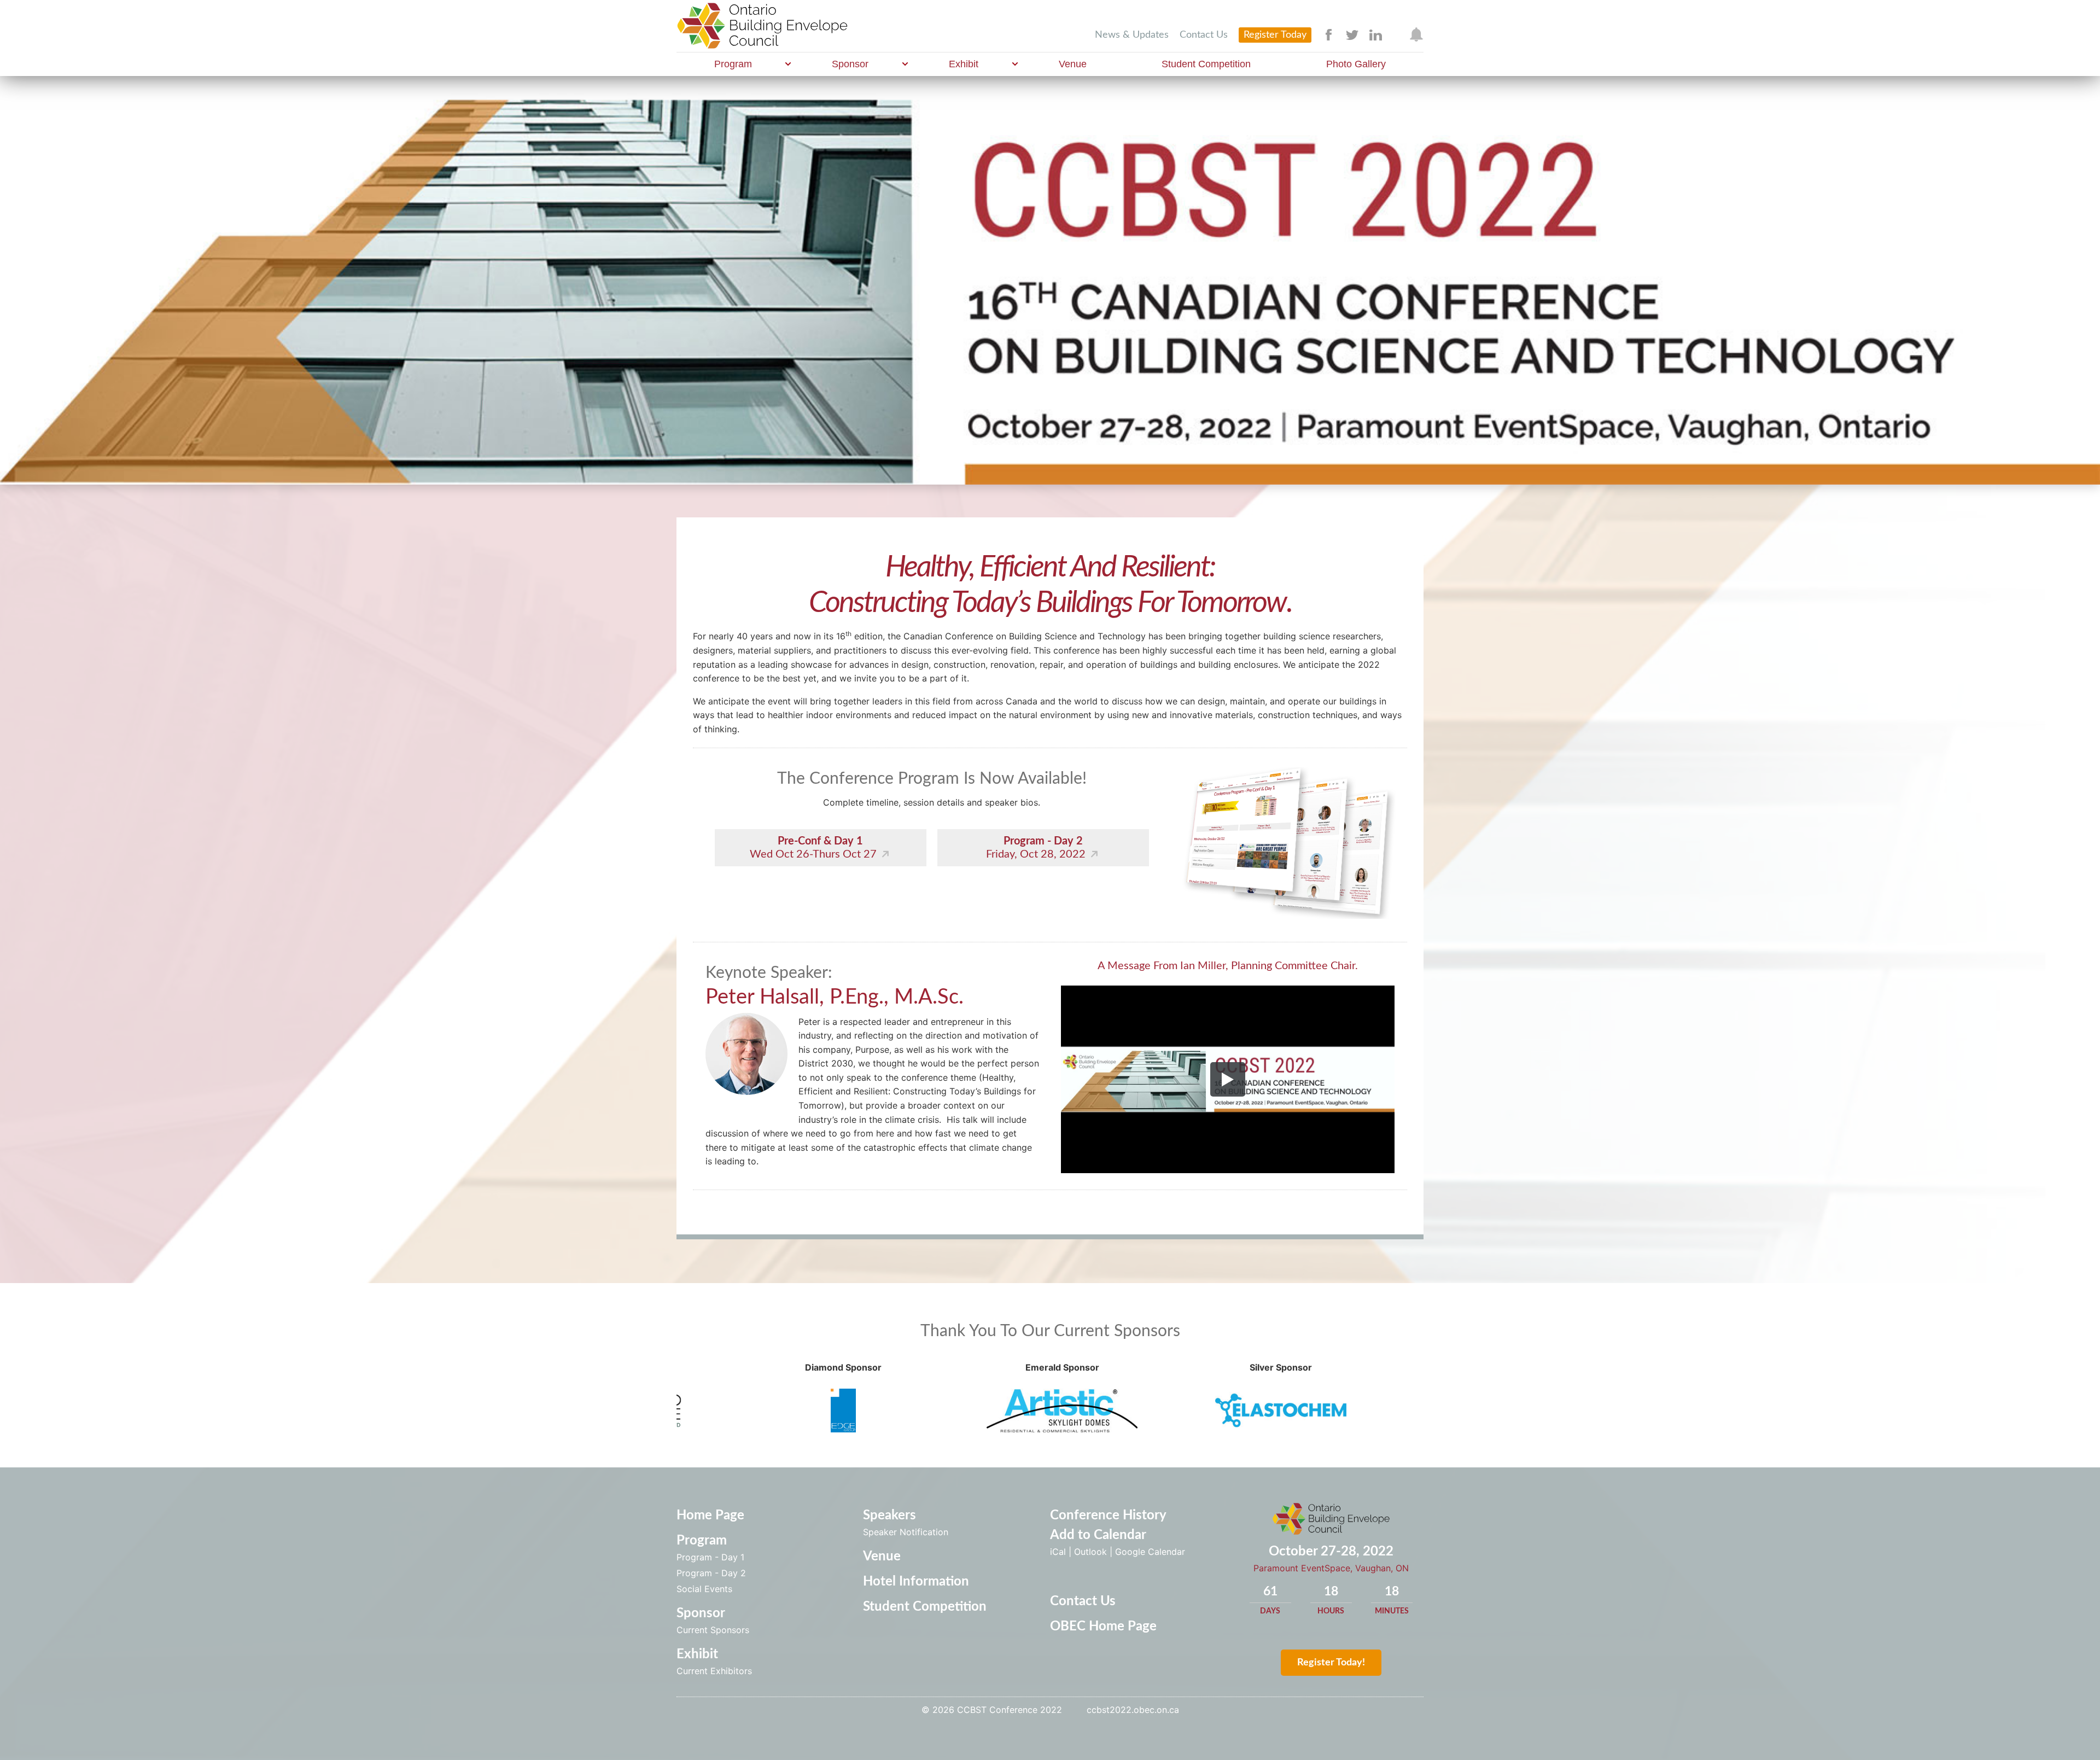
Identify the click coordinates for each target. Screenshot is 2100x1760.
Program (733, 64)
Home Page (710, 1516)
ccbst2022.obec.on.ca (1133, 1710)
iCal (1058, 1552)
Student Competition (1206, 64)
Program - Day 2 (711, 1573)
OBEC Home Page (1103, 1627)
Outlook (1090, 1552)
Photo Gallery (1356, 64)
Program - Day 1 (710, 1557)
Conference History (1108, 1516)
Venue (1073, 64)
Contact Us (1204, 35)
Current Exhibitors (714, 1671)
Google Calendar (1150, 1552)
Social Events (704, 1589)
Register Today (1275, 35)
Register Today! (1331, 1663)
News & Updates (1132, 35)
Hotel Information (916, 1582)
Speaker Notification (906, 1532)
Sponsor (850, 64)
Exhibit (964, 64)
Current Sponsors (713, 1630)
